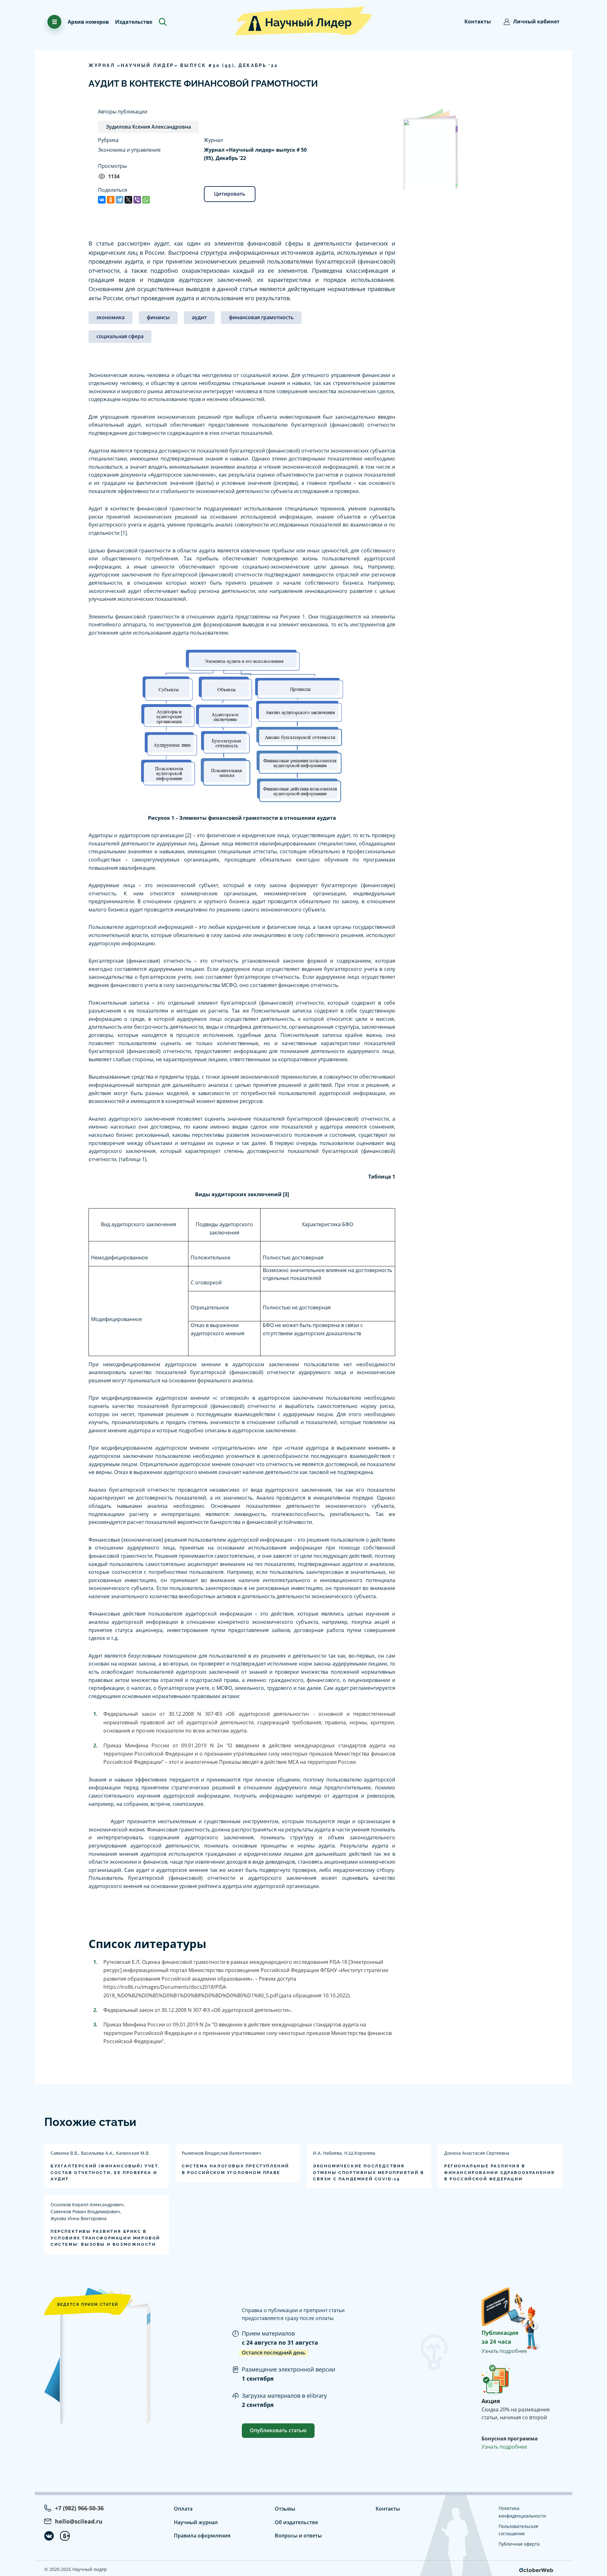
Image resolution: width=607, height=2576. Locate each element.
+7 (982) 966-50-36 (79, 2508)
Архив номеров (88, 22)
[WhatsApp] (146, 200)
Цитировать (230, 194)
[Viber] (137, 200)
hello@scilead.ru (79, 2521)
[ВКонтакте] (102, 200)
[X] (128, 200)
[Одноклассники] (111, 200)
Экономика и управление (129, 150)
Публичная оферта (519, 2544)
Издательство (134, 22)
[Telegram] (120, 200)
